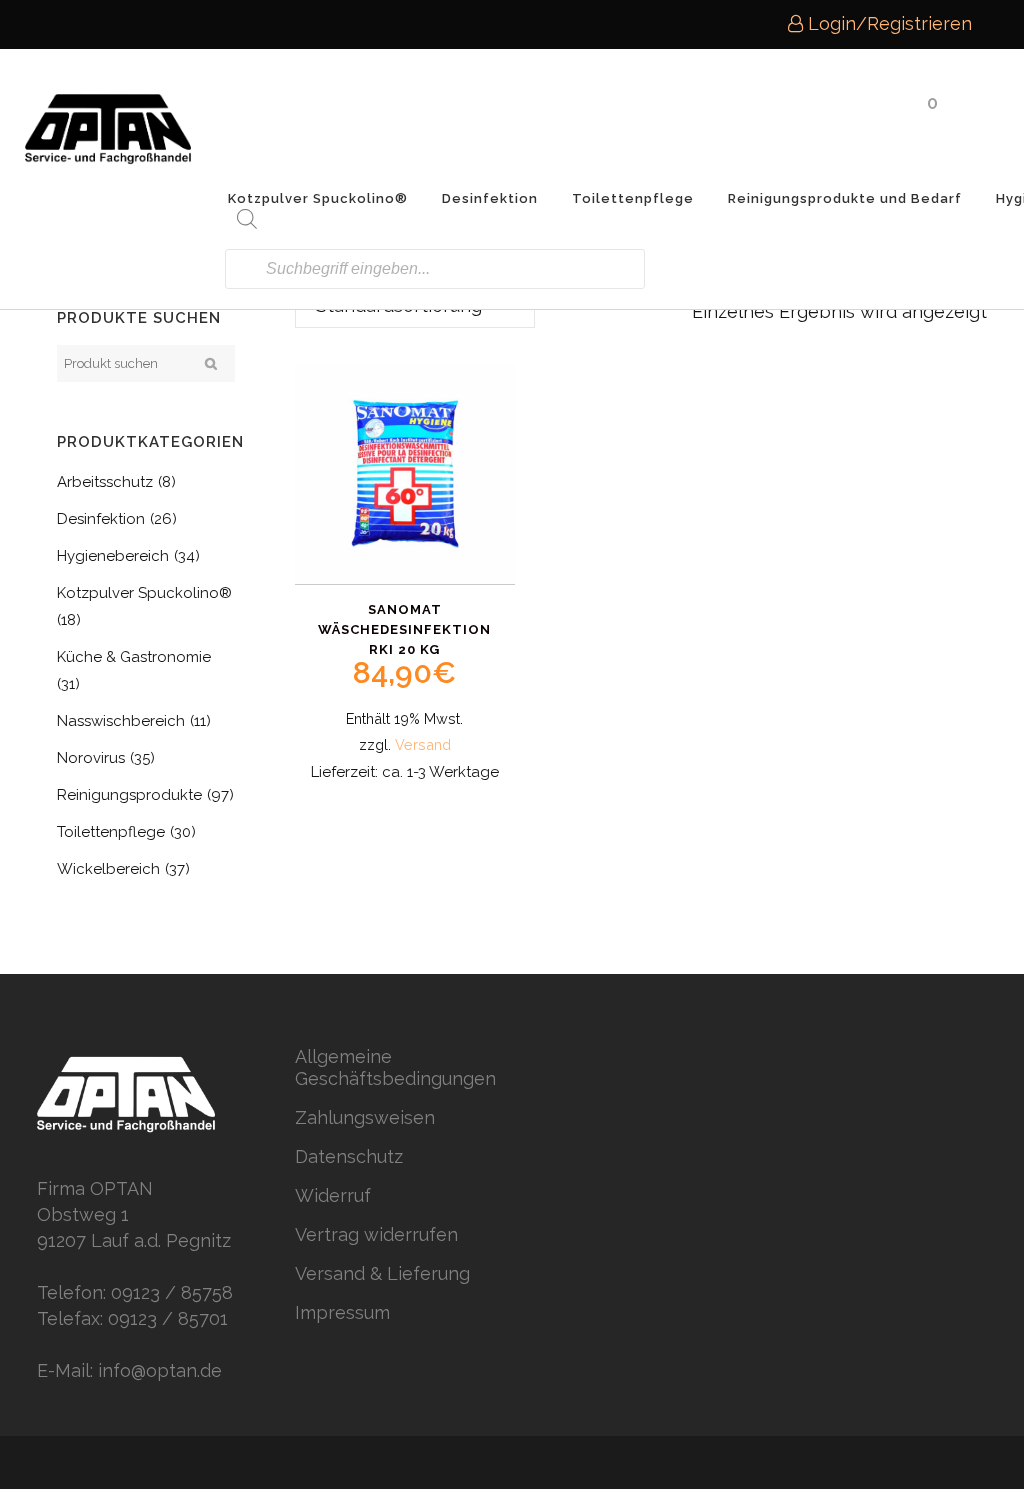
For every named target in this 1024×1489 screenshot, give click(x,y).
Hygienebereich (113, 556)
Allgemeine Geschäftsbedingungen (395, 1067)
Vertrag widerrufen (376, 1234)
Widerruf (333, 1195)
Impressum (342, 1312)
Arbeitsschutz (105, 482)
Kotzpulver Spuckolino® (144, 593)
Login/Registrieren (887, 23)
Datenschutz (349, 1156)
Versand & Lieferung (382, 1273)
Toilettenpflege (111, 832)
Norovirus (91, 758)
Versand (423, 744)
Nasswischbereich (121, 721)
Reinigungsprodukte (129, 795)
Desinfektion (101, 519)
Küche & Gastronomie (134, 657)
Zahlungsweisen (365, 1117)
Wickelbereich (108, 869)
